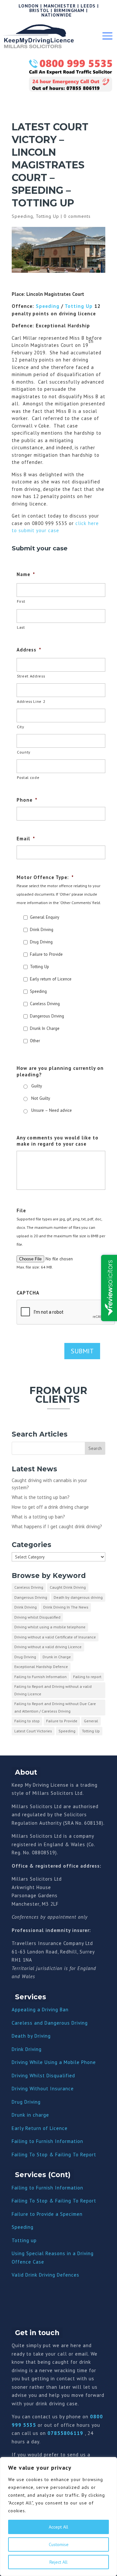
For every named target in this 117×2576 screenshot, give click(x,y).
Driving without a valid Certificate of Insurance (55, 1637)
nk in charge (34, 2115)
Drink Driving (42, 930)
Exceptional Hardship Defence (41, 1667)
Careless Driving (45, 1004)
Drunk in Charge (57, 1657)
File (21, 1210)
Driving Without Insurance (43, 2089)
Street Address (31, 676)
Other (35, 1041)
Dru (16, 2115)
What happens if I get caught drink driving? (57, 1526)
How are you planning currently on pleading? (60, 1071)
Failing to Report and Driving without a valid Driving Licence (53, 1690)
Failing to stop (27, 1721)
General (91, 1721)
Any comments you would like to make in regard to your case (58, 1141)
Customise (59, 2544)
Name (26, 574)
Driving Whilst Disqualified (43, 2076)
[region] (58, 2517)
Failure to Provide (46, 954)
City (21, 727)
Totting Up (47, 216)
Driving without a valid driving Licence (48, 1647)
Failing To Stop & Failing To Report (54, 2155)
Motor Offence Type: (45, 877)
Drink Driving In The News (66, 1607)
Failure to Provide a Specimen (47, 2214)
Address (29, 650)
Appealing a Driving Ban (40, 2010)
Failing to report (87, 1677)
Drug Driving (41, 942)
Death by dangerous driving (78, 1597)
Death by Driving (31, 2036)
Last (21, 627)
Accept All (58, 2527)
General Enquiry (45, 917)
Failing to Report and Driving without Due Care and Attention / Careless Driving (55, 1707)
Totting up (24, 2240)
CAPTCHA (28, 1293)
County (24, 752)
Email (26, 839)
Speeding (22, 216)
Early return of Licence (51, 979)
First (21, 601)
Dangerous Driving (47, 1016)
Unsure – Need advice (52, 1110)
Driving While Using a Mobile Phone (54, 2062)
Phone (27, 800)
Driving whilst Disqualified (37, 1617)
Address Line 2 (31, 701)
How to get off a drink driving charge (50, 1507)
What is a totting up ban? (38, 1517)
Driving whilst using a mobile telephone (50, 1627)
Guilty (37, 1086)
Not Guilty (41, 1098)
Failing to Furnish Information (40, 1677)
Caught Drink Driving (68, 1587)
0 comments (77, 216)
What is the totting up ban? (41, 1497)
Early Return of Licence (40, 2128)
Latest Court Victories (33, 1731)
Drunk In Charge (45, 1028)
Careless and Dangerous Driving (50, 2023)
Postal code (28, 777)
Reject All (58, 2562)
